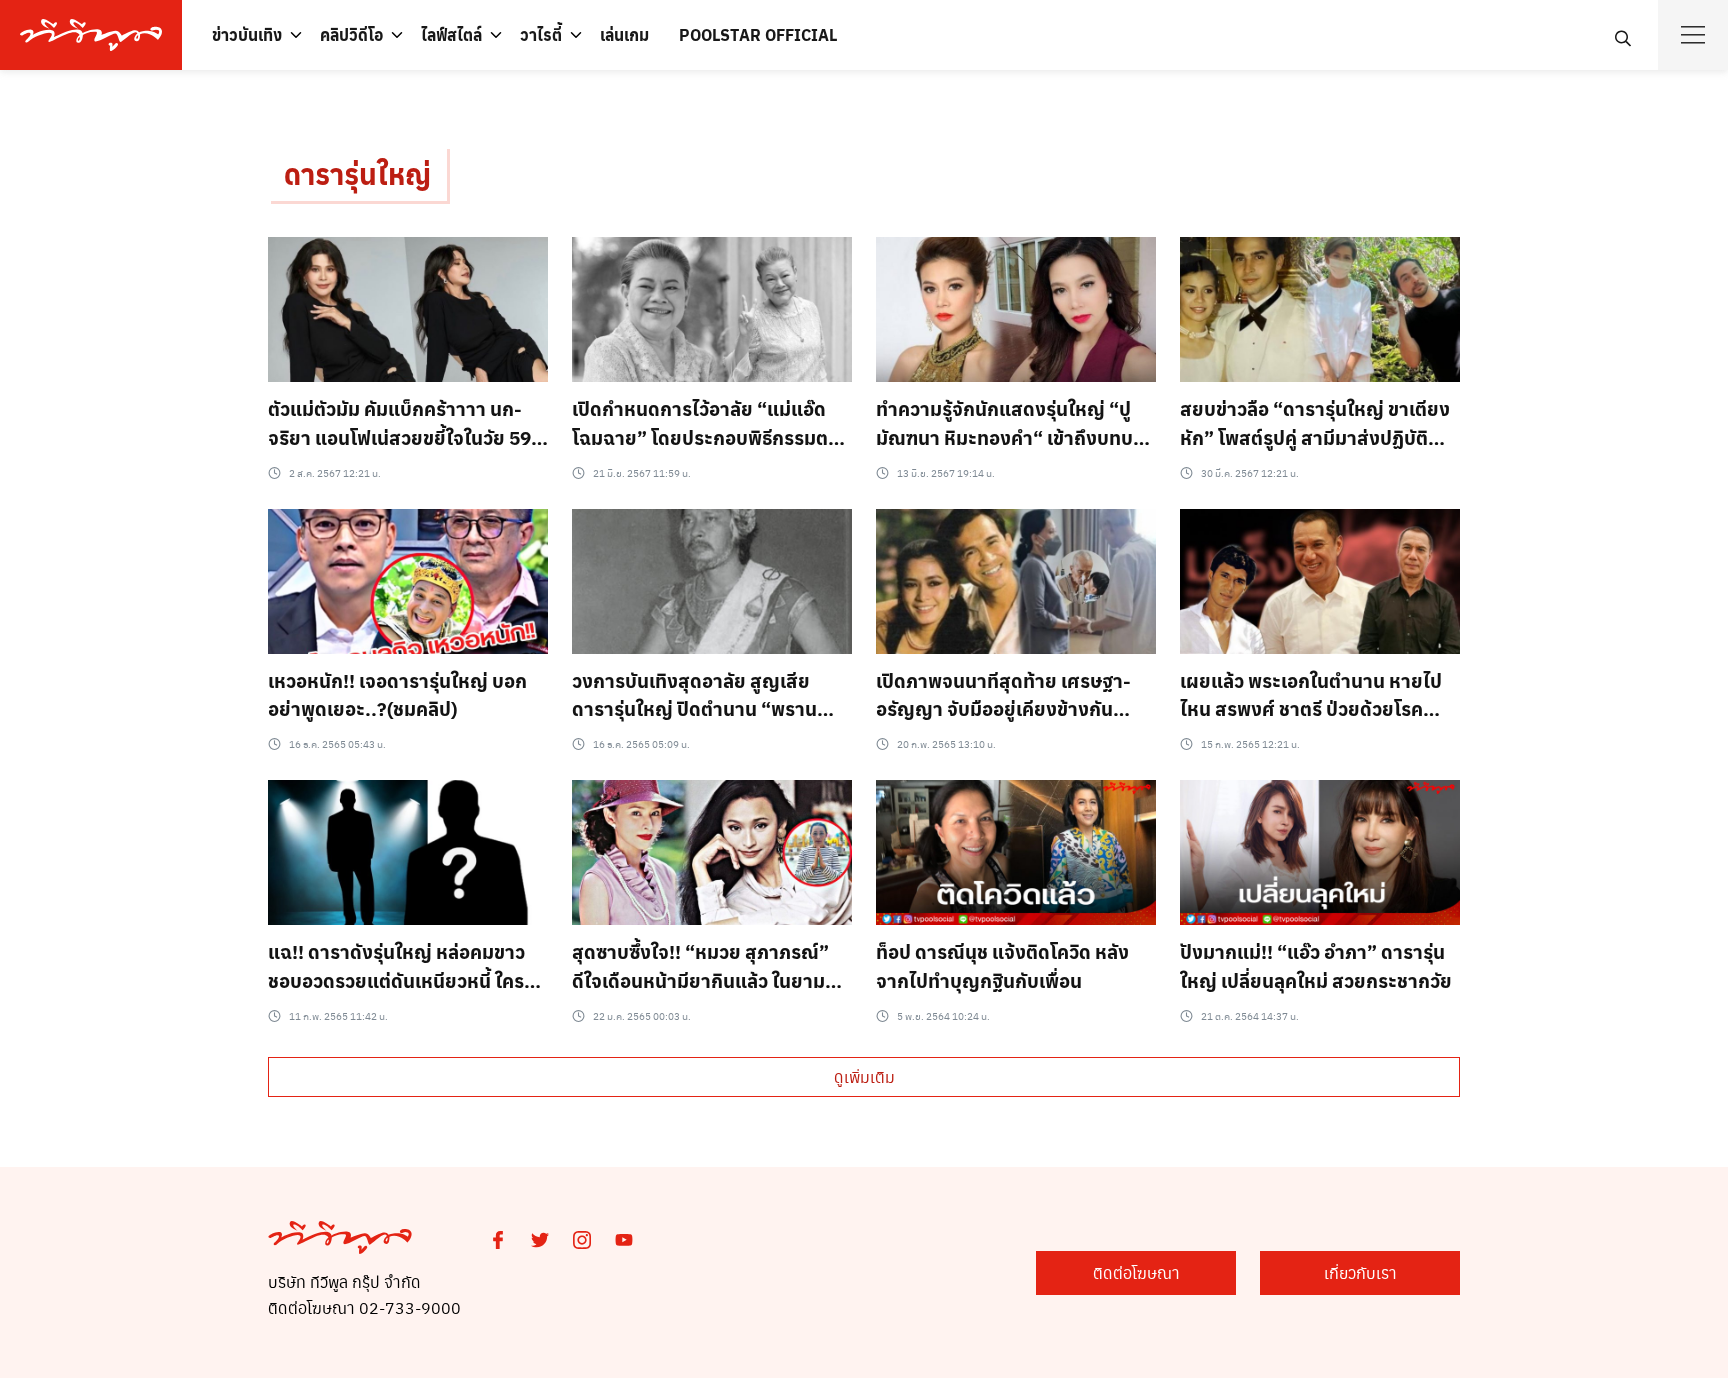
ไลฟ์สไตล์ (451, 34)
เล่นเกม (624, 34)
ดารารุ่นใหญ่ (357, 173)
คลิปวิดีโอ (351, 34)
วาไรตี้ (541, 34)
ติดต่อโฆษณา (1136, 1272)
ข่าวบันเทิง (247, 34)
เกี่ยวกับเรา (1360, 1272)
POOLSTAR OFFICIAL (758, 34)
